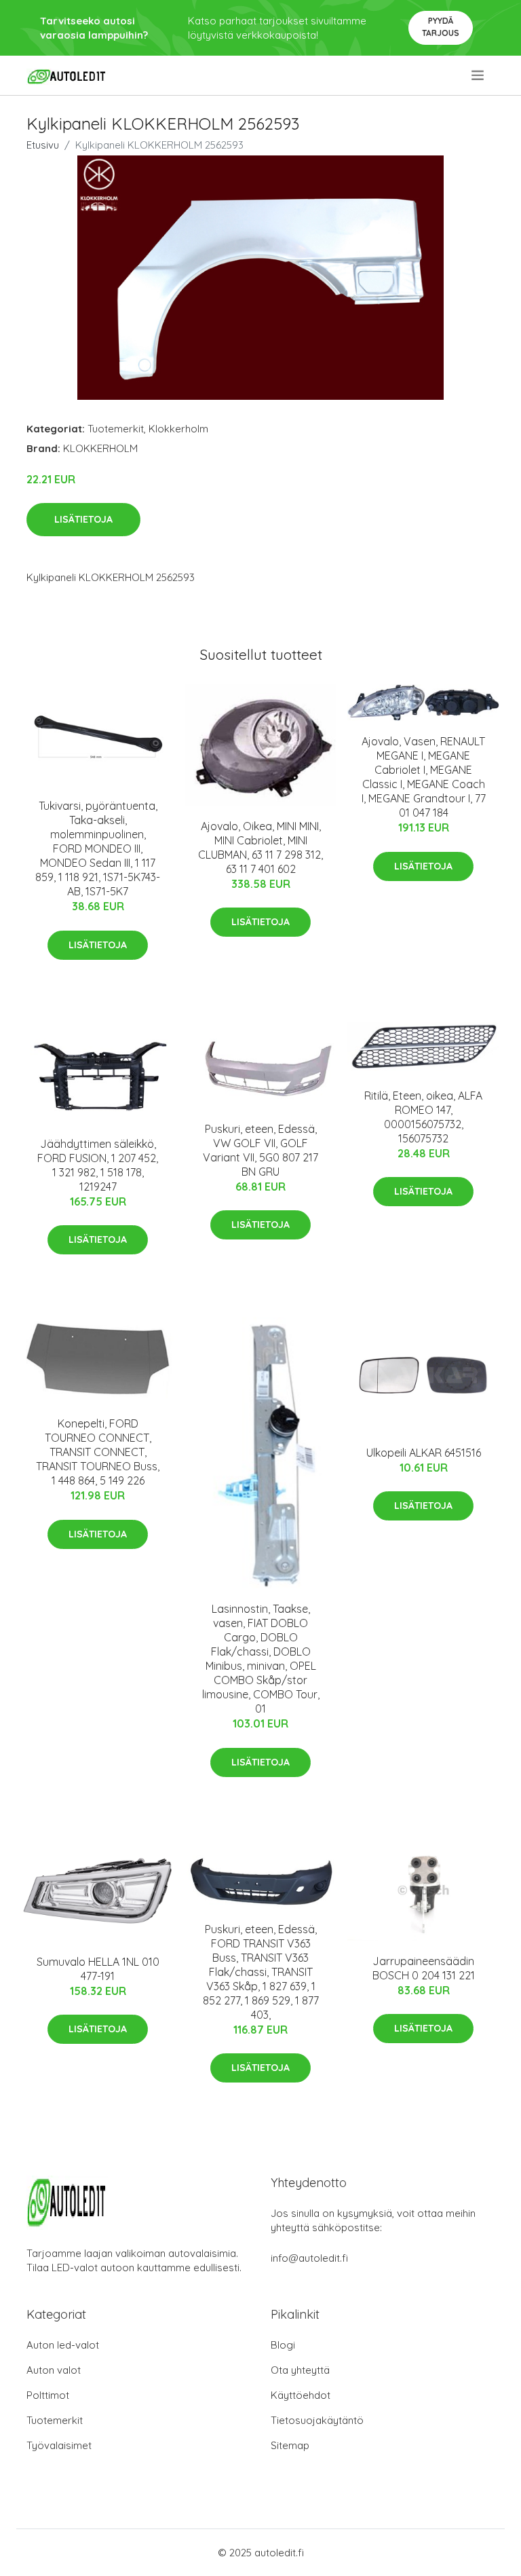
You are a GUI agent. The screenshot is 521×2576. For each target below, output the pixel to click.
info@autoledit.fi (309, 2258)
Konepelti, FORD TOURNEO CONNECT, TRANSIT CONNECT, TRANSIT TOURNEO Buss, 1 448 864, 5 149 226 (98, 1452)
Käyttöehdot (301, 2395)
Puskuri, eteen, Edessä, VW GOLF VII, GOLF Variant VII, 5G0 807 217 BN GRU (260, 1150)
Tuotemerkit (116, 429)
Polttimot (48, 2395)
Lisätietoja (83, 519)
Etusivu (43, 145)
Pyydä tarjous (441, 27)
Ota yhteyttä (300, 2370)
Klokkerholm (178, 429)
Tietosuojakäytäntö (317, 2420)
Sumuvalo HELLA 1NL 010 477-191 (98, 1969)
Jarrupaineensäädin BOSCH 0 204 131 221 (424, 1968)
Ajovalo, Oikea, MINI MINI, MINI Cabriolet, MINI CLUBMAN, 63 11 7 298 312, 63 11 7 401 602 (260, 847)
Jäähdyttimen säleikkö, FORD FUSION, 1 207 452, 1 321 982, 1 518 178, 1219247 (98, 1165)
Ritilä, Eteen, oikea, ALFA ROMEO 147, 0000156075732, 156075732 (423, 1117)
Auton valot (54, 2370)
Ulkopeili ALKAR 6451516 (424, 1453)
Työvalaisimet (59, 2445)
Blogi (283, 2345)
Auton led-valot (63, 2345)
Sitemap (290, 2445)
